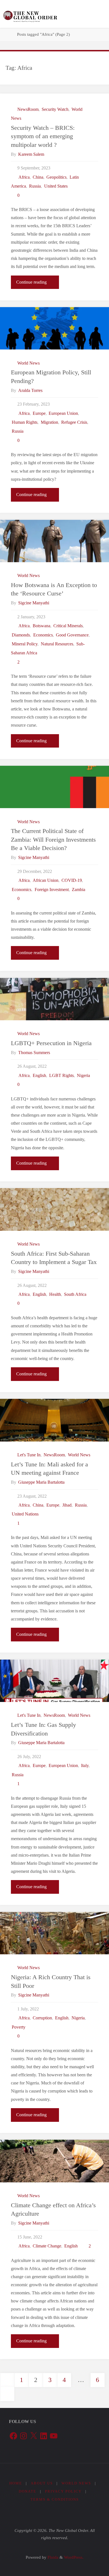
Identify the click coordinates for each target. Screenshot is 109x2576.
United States (56, 186)
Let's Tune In (29, 1455)
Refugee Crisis (74, 422)
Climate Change (47, 2246)
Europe (39, 413)
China (38, 177)
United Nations (25, 1514)
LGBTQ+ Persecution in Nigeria (51, 1043)
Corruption (42, 2018)
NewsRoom (28, 109)
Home (16, 2483)
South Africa (75, 1294)
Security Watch (55, 109)
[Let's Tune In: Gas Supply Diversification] (54, 1681)
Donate (28, 2491)
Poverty (19, 2027)
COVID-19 (72, 880)
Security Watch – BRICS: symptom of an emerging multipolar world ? (43, 136)
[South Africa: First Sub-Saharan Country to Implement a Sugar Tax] (54, 1209)
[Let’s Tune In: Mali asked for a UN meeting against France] (54, 1420)
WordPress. (74, 2557)
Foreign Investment (52, 890)
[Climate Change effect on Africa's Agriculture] (54, 2161)
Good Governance (72, 635)
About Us (42, 2483)
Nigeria (83, 1076)
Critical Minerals (68, 626)
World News (28, 363)
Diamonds (21, 635)
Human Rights (25, 422)
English (39, 1076)
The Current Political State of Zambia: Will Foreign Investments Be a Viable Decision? (53, 840)
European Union (63, 413)
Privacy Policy (63, 2491)
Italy (85, 1766)
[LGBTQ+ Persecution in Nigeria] (54, 999)
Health (55, 1294)
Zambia (79, 890)
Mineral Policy (25, 644)
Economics (43, 635)
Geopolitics (56, 177)
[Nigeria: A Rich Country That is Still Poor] (54, 1933)
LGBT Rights (61, 1076)
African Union (46, 880)
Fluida (52, 2557)
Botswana (42, 626)
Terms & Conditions (55, 2499)
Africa (24, 177)
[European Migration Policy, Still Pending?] (54, 328)
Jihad (67, 1505)
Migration (49, 422)
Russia (35, 186)
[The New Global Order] (30, 14)
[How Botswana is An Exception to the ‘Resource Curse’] (54, 541)
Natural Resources (57, 644)
